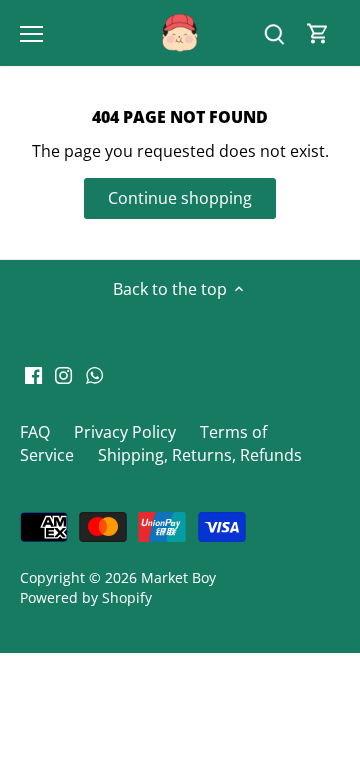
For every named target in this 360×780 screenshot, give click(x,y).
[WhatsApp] (94, 374)
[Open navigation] (31, 34)
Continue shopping (180, 198)
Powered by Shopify (86, 597)
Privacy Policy (125, 432)
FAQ (35, 432)
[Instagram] (63, 374)
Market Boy (178, 577)
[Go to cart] (318, 33)
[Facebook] (33, 374)
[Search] (274, 33)
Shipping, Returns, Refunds (200, 455)
